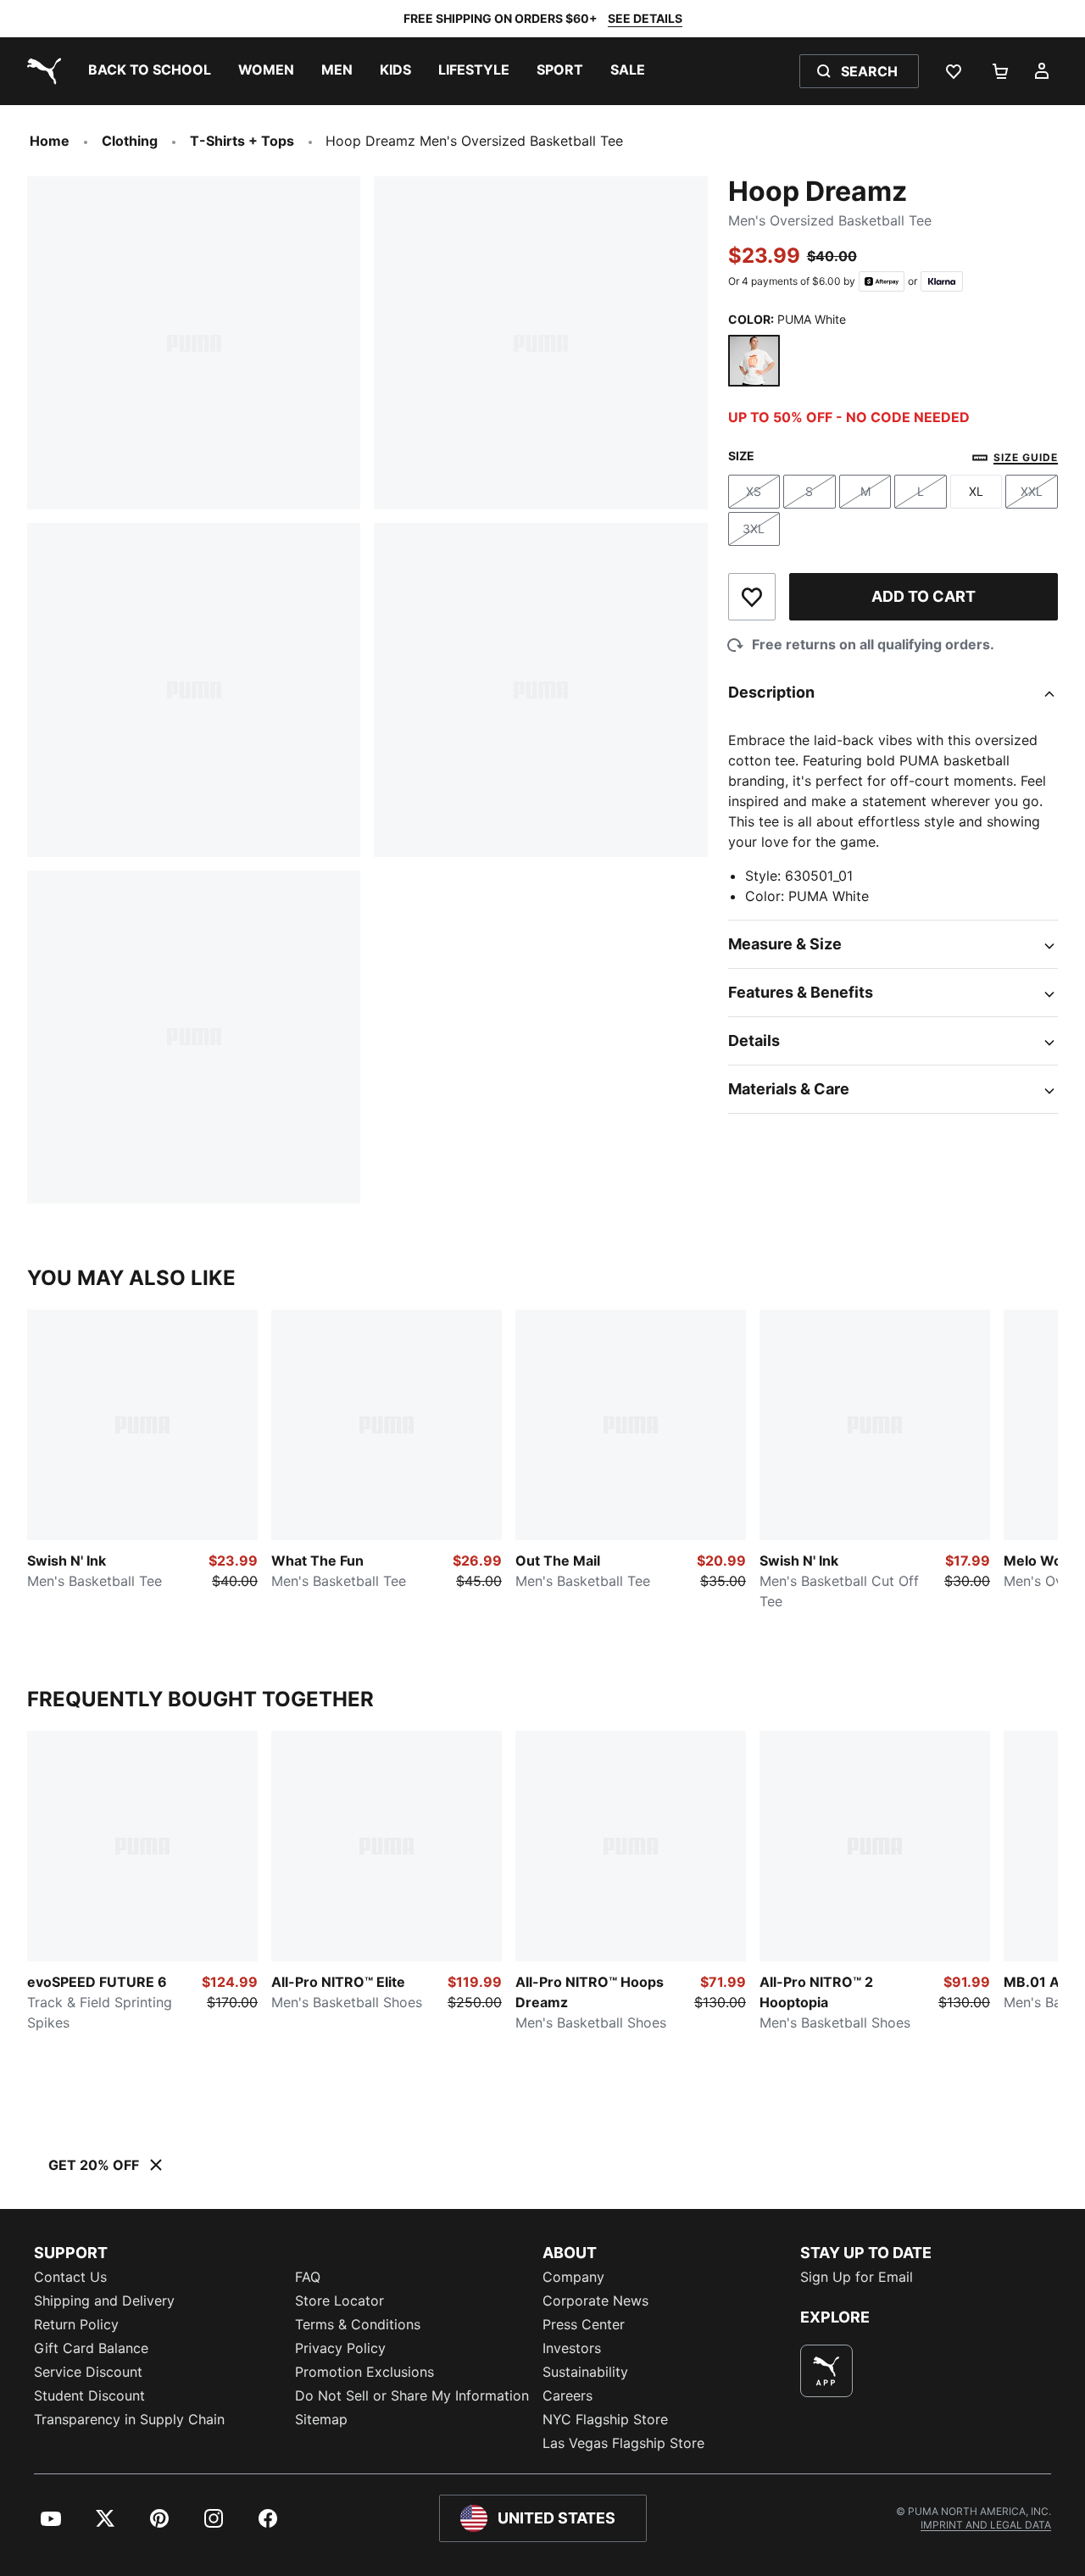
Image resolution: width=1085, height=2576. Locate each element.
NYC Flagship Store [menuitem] (605, 2419)
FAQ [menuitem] (308, 2277)
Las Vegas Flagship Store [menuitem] (623, 2443)
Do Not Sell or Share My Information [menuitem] (412, 2395)
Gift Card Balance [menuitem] (91, 2348)
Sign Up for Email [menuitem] (857, 2277)
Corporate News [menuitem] (595, 2301)
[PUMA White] (754, 361)
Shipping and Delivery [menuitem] (104, 2301)
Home (50, 141)
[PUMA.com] (41, 71)
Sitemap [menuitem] (321, 2419)
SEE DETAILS (645, 18)
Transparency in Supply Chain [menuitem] (129, 2419)
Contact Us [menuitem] (70, 2277)
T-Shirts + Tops (242, 141)
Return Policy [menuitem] (76, 2324)
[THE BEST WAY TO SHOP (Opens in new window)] (826, 2371)
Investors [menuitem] (572, 2348)
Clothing (130, 141)
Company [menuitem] (573, 2277)
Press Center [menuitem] (584, 2324)
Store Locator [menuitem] (339, 2301)
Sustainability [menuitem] (585, 2372)
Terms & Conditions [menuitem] (358, 2324)
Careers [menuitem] (568, 2395)
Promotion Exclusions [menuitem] (364, 2372)
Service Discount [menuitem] (88, 2372)
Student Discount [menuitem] (89, 2395)
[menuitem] (150, 71)
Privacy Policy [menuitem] (340, 2348)
